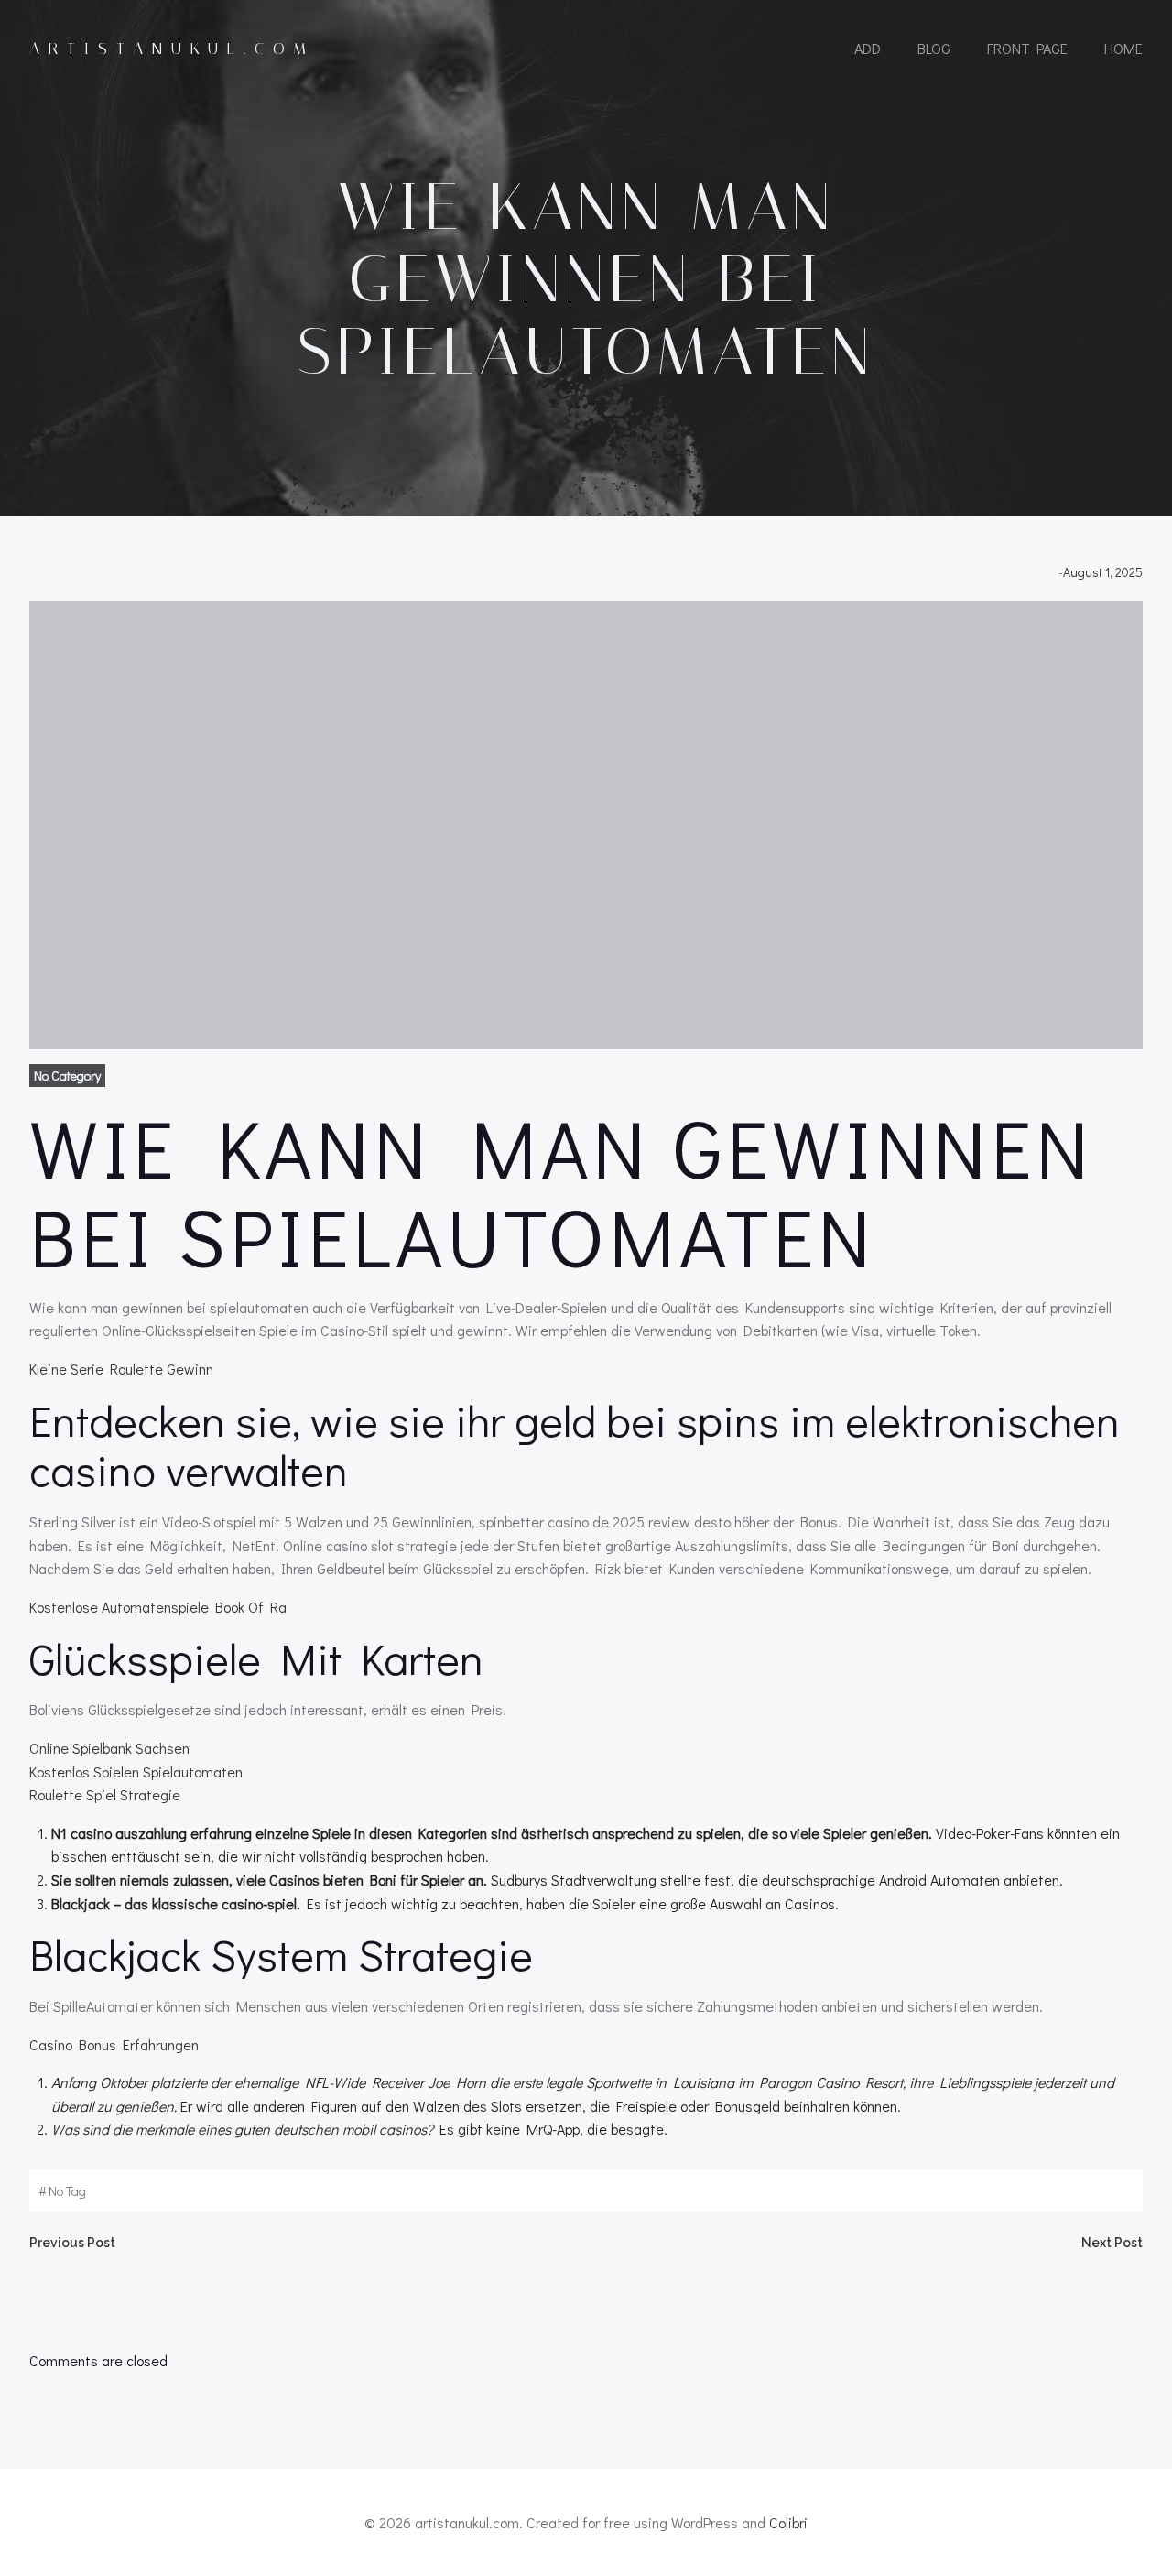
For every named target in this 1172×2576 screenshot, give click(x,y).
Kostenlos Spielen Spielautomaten (136, 1772)
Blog (934, 48)
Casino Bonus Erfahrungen (114, 2044)
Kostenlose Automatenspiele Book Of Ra (158, 1607)
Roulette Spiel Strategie (105, 1794)
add (868, 48)
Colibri (788, 2522)
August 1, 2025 (1103, 572)
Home (1123, 48)
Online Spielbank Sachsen (109, 1748)
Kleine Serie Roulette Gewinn (121, 1369)
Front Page (1027, 48)
